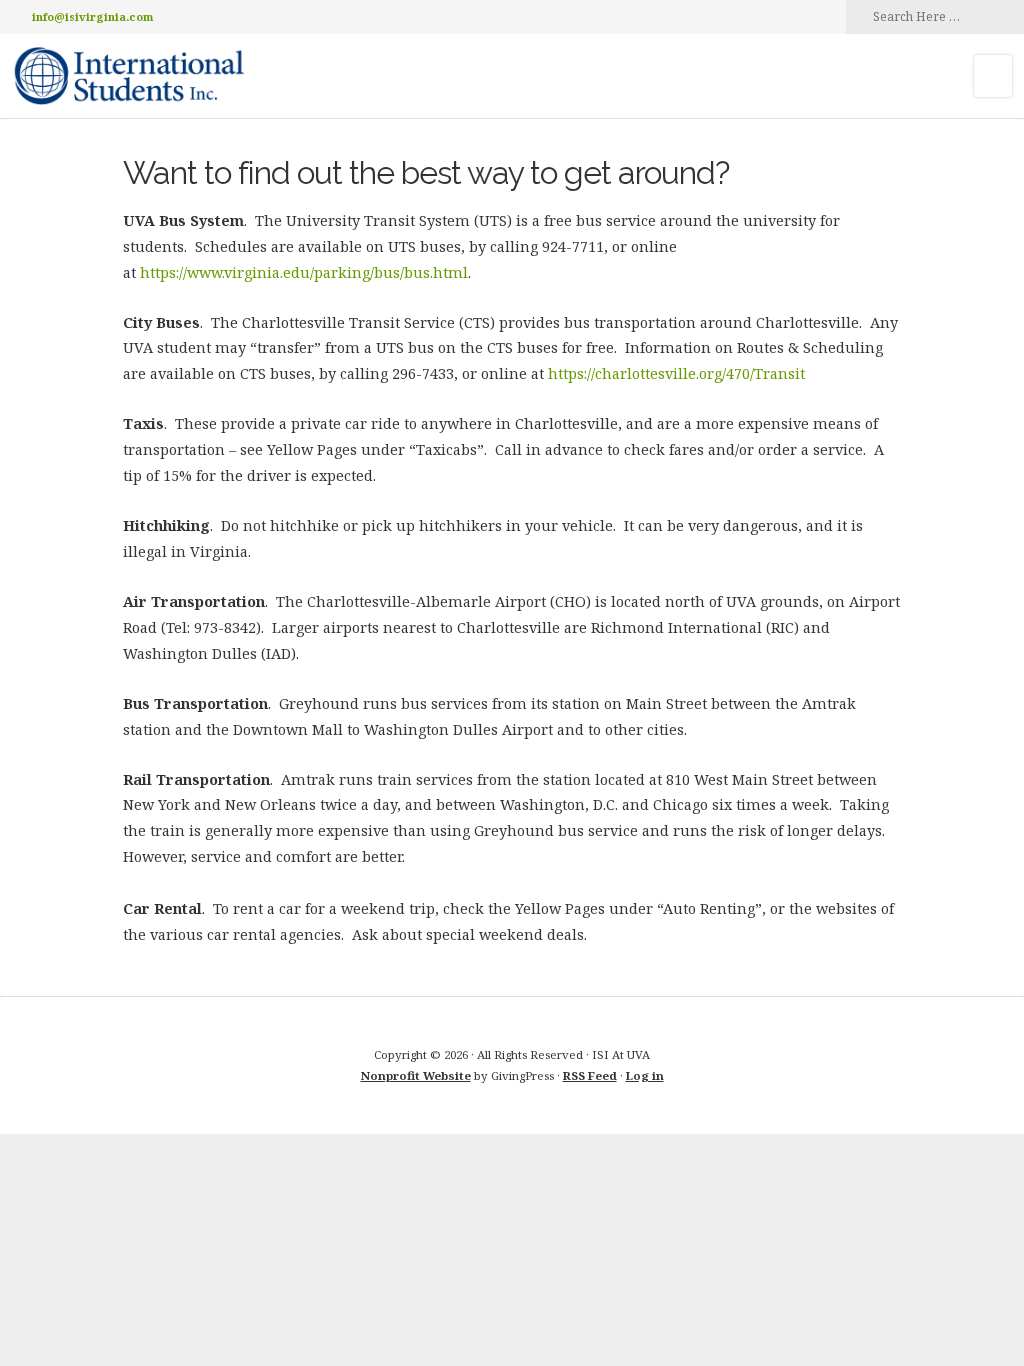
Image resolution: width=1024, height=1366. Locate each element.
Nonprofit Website (416, 1075)
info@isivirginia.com (92, 16)
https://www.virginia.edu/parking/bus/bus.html (304, 272)
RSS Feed (590, 1075)
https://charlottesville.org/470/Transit (676, 373)
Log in (645, 1075)
